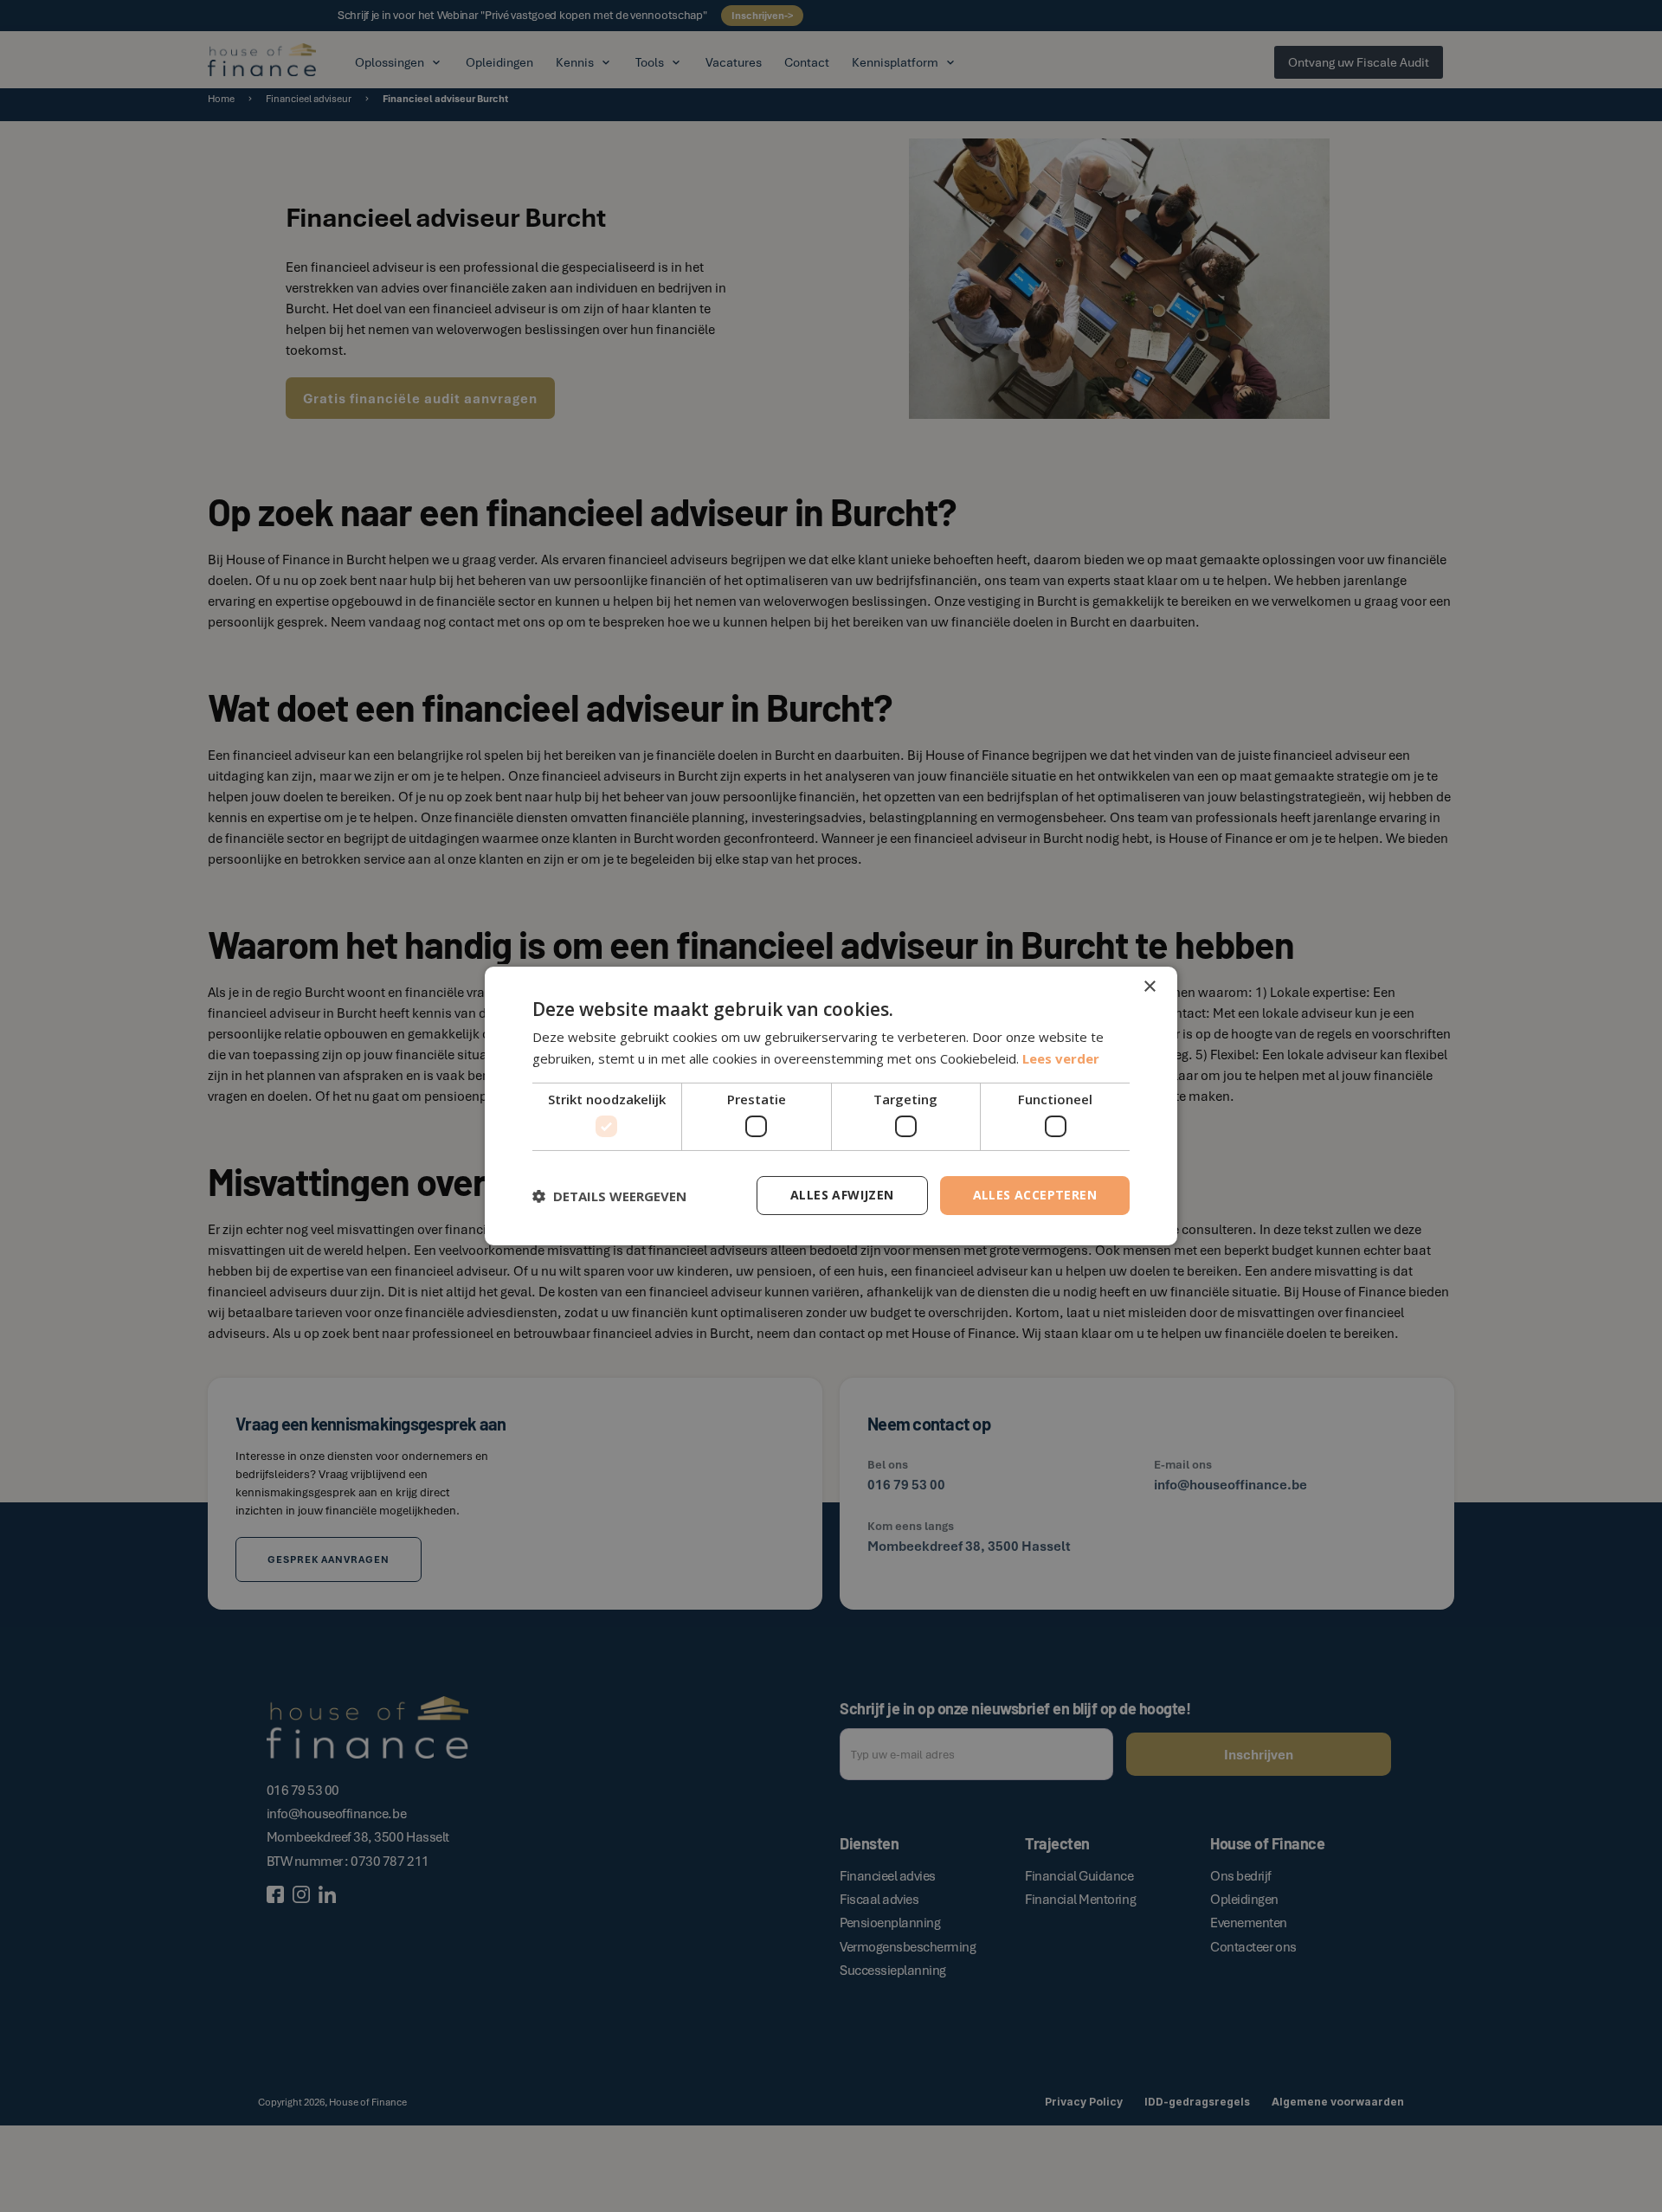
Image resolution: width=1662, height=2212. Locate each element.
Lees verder (1061, 1058)
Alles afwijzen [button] (842, 1195)
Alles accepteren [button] (1035, 1195)
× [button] (1149, 987)
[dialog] (831, 1106)
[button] (609, 1196)
